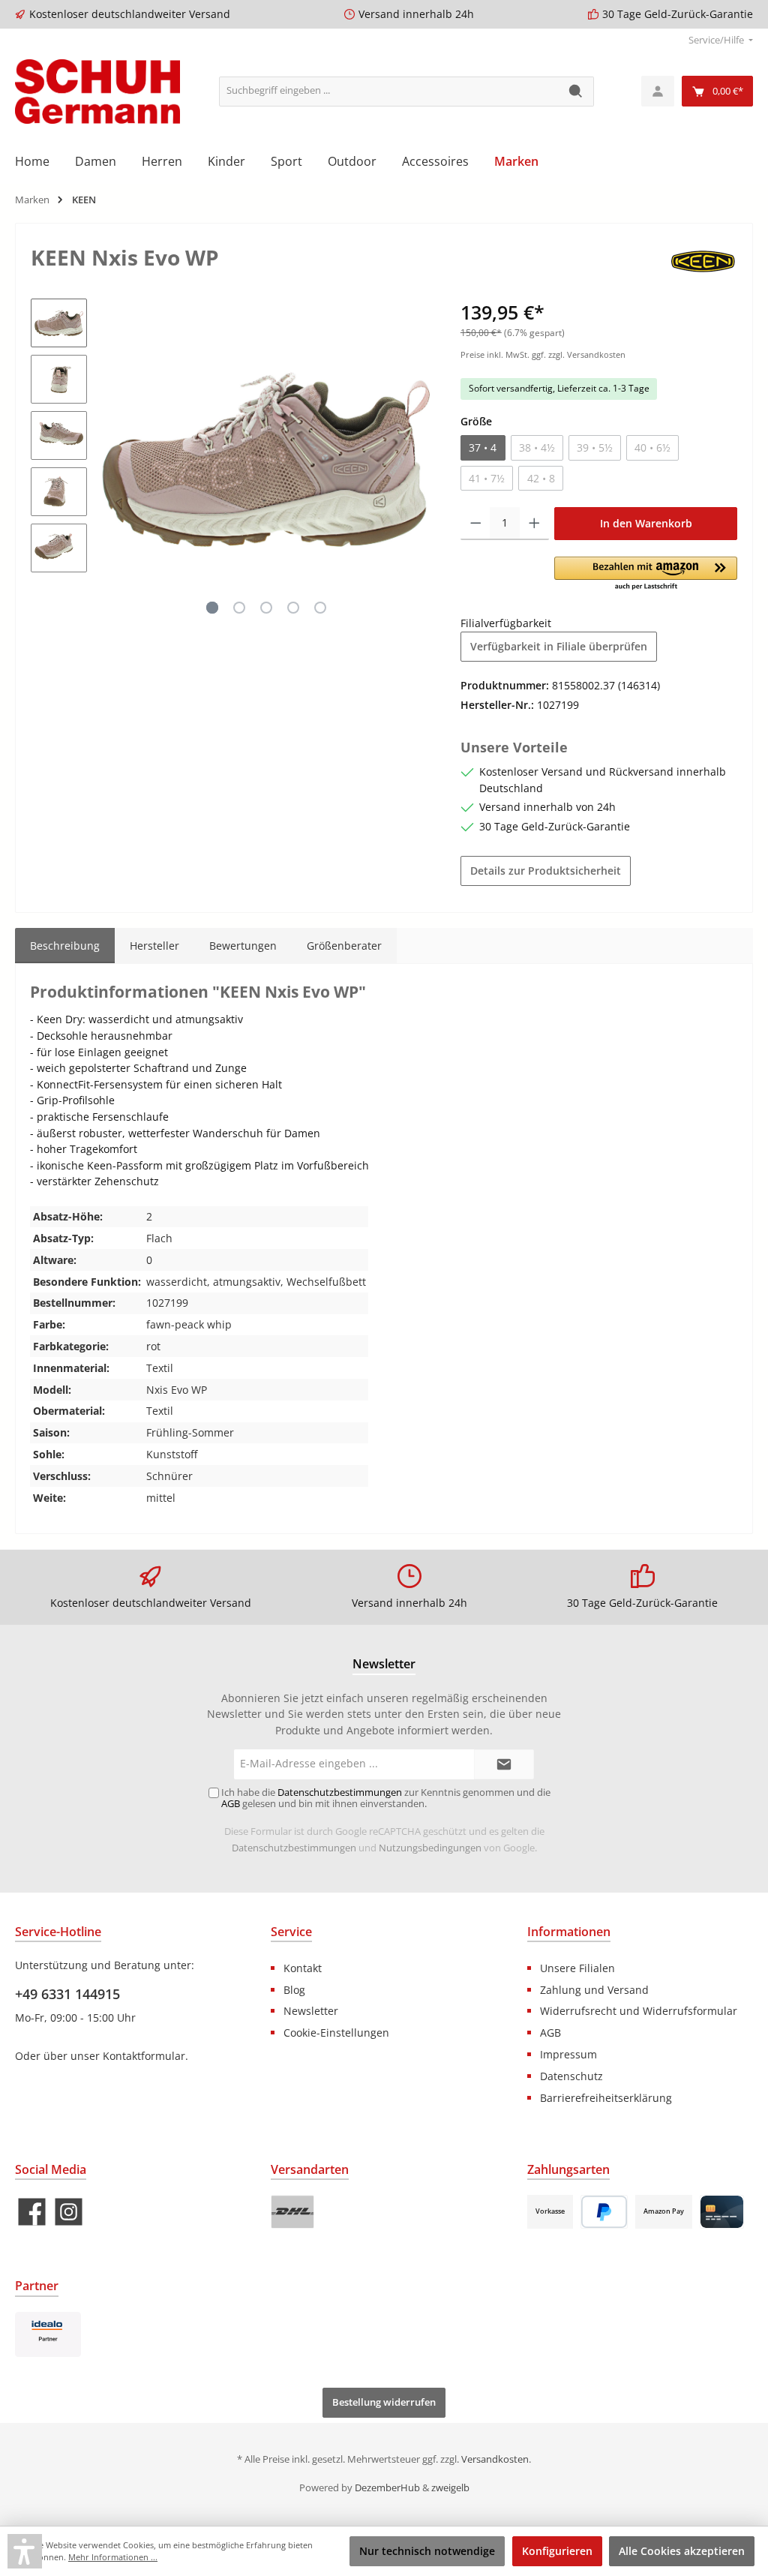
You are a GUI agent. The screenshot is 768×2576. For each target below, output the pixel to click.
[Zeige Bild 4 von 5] (293, 608)
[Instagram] (69, 2212)
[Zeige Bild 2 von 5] (239, 608)
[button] (646, 575)
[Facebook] (32, 2212)
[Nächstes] (418, 459)
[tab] (65, 946)
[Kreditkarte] (722, 2212)
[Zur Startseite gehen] (97, 92)
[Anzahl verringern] (476, 524)
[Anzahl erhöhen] (534, 524)
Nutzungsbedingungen (430, 1848)
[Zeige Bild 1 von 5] (212, 608)
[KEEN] (703, 259)
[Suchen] (576, 92)
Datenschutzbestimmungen (294, 1848)
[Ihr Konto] (658, 91)
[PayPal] (604, 2212)
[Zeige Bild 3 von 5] (266, 608)
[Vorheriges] (113, 459)
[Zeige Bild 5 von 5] (320, 608)
